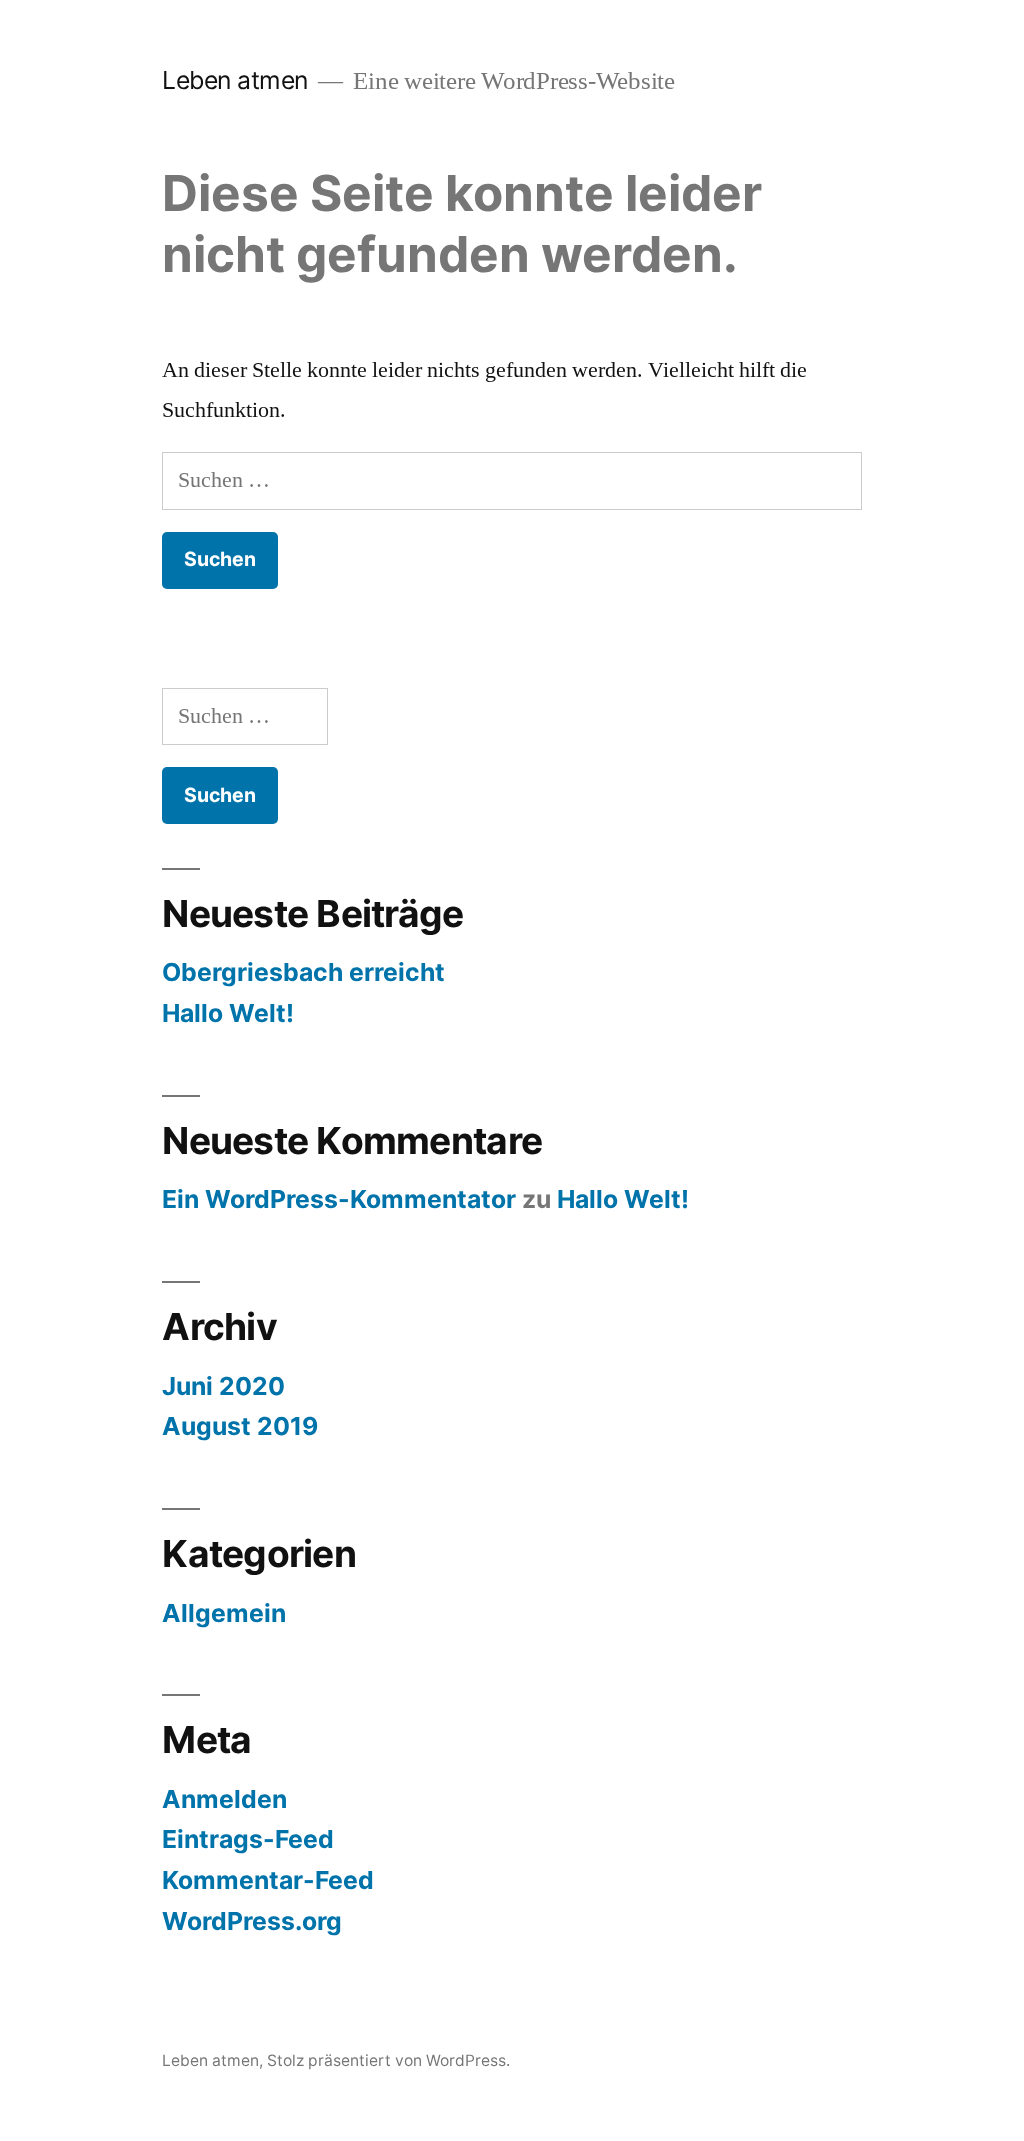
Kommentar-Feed (268, 1880)
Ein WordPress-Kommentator (339, 1199)
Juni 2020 (223, 1386)
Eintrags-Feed (248, 1839)
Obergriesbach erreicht (303, 972)
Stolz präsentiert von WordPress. (388, 2060)
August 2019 (240, 1426)
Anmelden (224, 1799)
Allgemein (224, 1613)
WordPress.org (252, 1921)
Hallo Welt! (228, 1013)
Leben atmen (235, 80)
